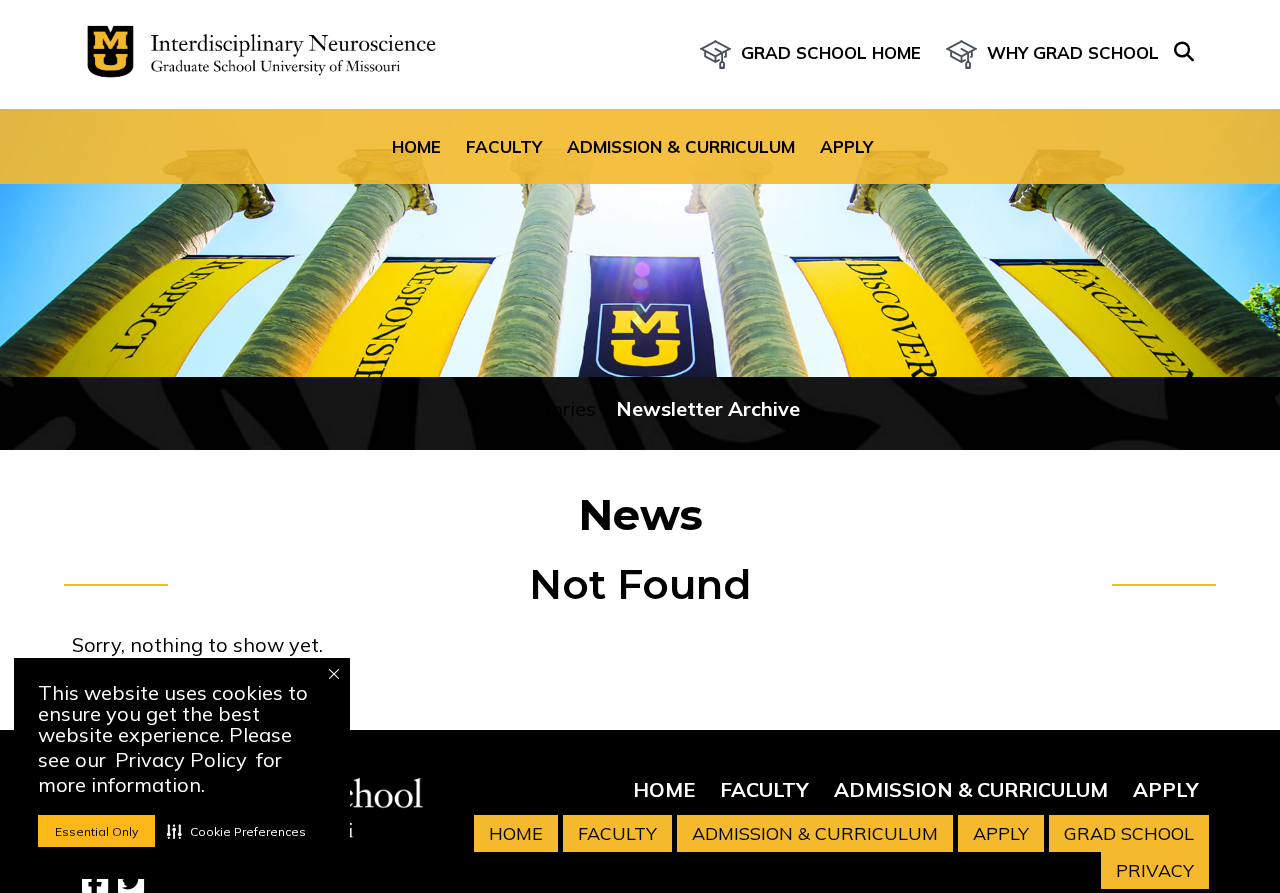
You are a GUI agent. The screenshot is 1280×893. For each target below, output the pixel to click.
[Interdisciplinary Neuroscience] (254, 54)
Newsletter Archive (708, 408)
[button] (236, 831)
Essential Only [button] (96, 831)
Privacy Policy (181, 759)
